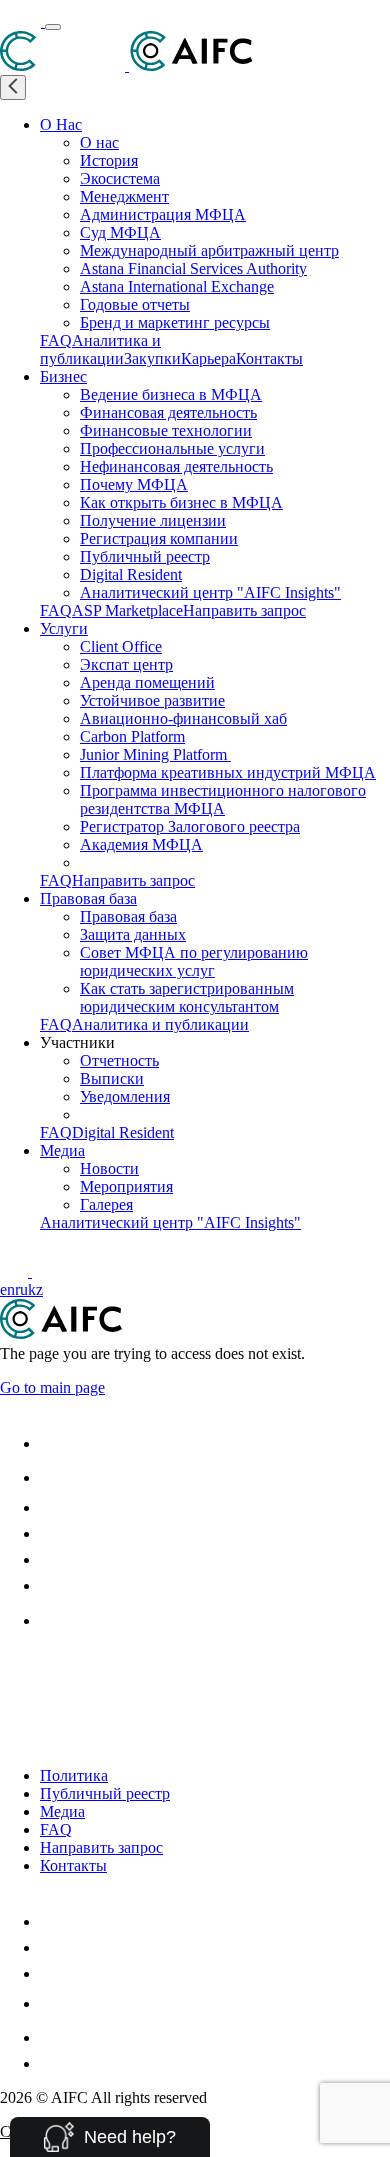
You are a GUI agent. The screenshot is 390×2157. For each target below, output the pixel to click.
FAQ (56, 340)
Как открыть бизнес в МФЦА (181, 502)
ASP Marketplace (127, 610)
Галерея (106, 1204)
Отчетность (119, 1060)
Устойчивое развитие (152, 700)
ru (21, 1289)
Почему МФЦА (134, 484)
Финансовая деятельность (168, 412)
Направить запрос (244, 610)
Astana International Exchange (177, 286)
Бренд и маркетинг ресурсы (175, 322)
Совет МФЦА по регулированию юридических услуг (194, 961)
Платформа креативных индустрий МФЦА (228, 772)
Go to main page (52, 1387)
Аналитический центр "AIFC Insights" (210, 592)
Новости (109, 1168)
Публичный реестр (145, 556)
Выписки (112, 1078)
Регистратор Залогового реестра (190, 826)
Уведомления (125, 1096)
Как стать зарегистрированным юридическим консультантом (187, 997)
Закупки (152, 358)
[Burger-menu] (53, 27)
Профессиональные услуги (172, 448)
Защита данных (133, 934)
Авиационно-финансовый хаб (183, 718)
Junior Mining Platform (155, 754)
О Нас (61, 124)
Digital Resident (131, 574)
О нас (99, 142)
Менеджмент (124, 196)
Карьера (208, 358)
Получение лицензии (153, 520)
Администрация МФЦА (163, 214)
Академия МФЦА (141, 844)
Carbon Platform (132, 736)
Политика (74, 1775)
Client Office (121, 646)
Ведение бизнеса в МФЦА (171, 394)
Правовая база (88, 898)
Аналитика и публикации (100, 349)
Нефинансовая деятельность (176, 466)
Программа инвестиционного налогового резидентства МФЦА (223, 799)
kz (35, 1289)
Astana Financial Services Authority (193, 268)
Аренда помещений (147, 682)
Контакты (269, 358)
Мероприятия (126, 1186)
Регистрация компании (159, 538)
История (109, 160)
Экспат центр (126, 664)
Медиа (62, 1150)
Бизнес (63, 376)
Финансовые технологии (166, 430)
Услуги (64, 628)
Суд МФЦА (120, 232)
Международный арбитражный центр (209, 250)
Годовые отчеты (135, 304)
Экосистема (120, 178)
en (7, 1289)
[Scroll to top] (12, 1666)
